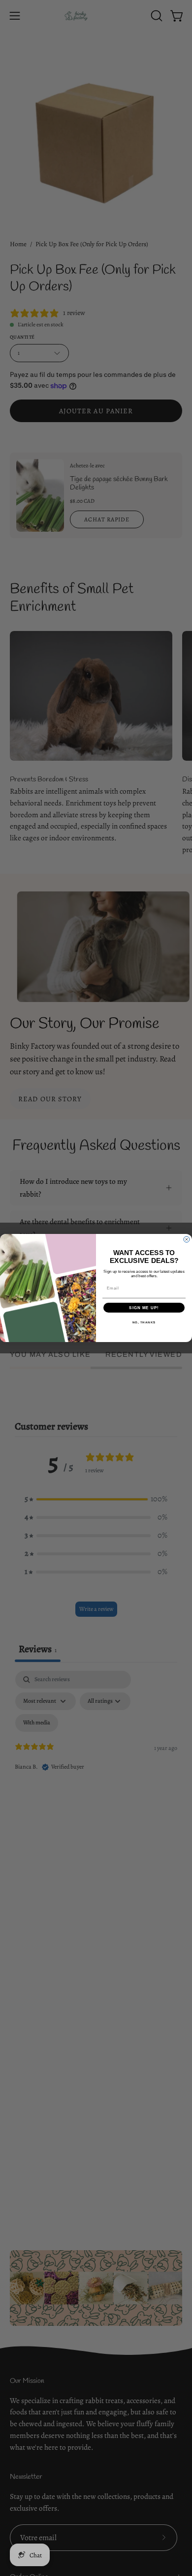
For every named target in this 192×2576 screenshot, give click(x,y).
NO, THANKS (144, 1323)
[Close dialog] (187, 1239)
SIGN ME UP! (144, 1308)
